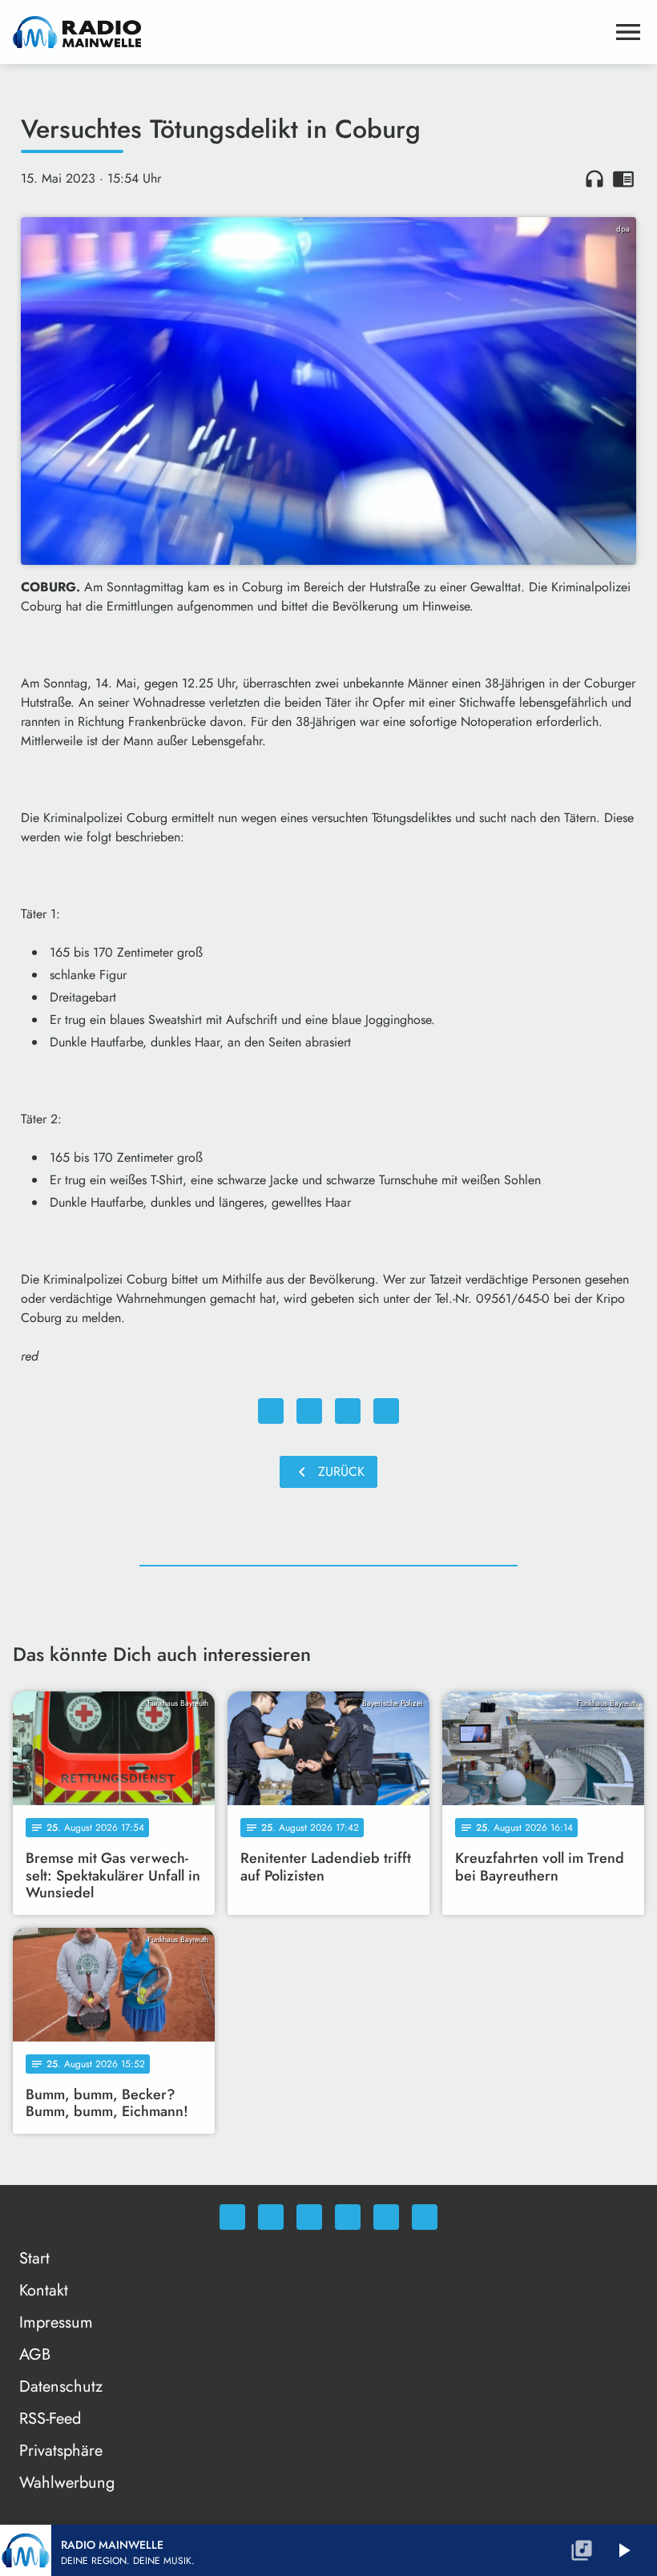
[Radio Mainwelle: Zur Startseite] (309, 32)
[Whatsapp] (232, 2217)
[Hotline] (425, 2217)
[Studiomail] (386, 2217)
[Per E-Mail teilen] (386, 1411)
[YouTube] (348, 2217)
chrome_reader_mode (623, 179)
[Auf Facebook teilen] (271, 1411)
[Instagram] (309, 2217)
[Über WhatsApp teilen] (348, 1411)
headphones (595, 179)
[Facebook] (271, 2217)
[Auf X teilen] (309, 1411)
